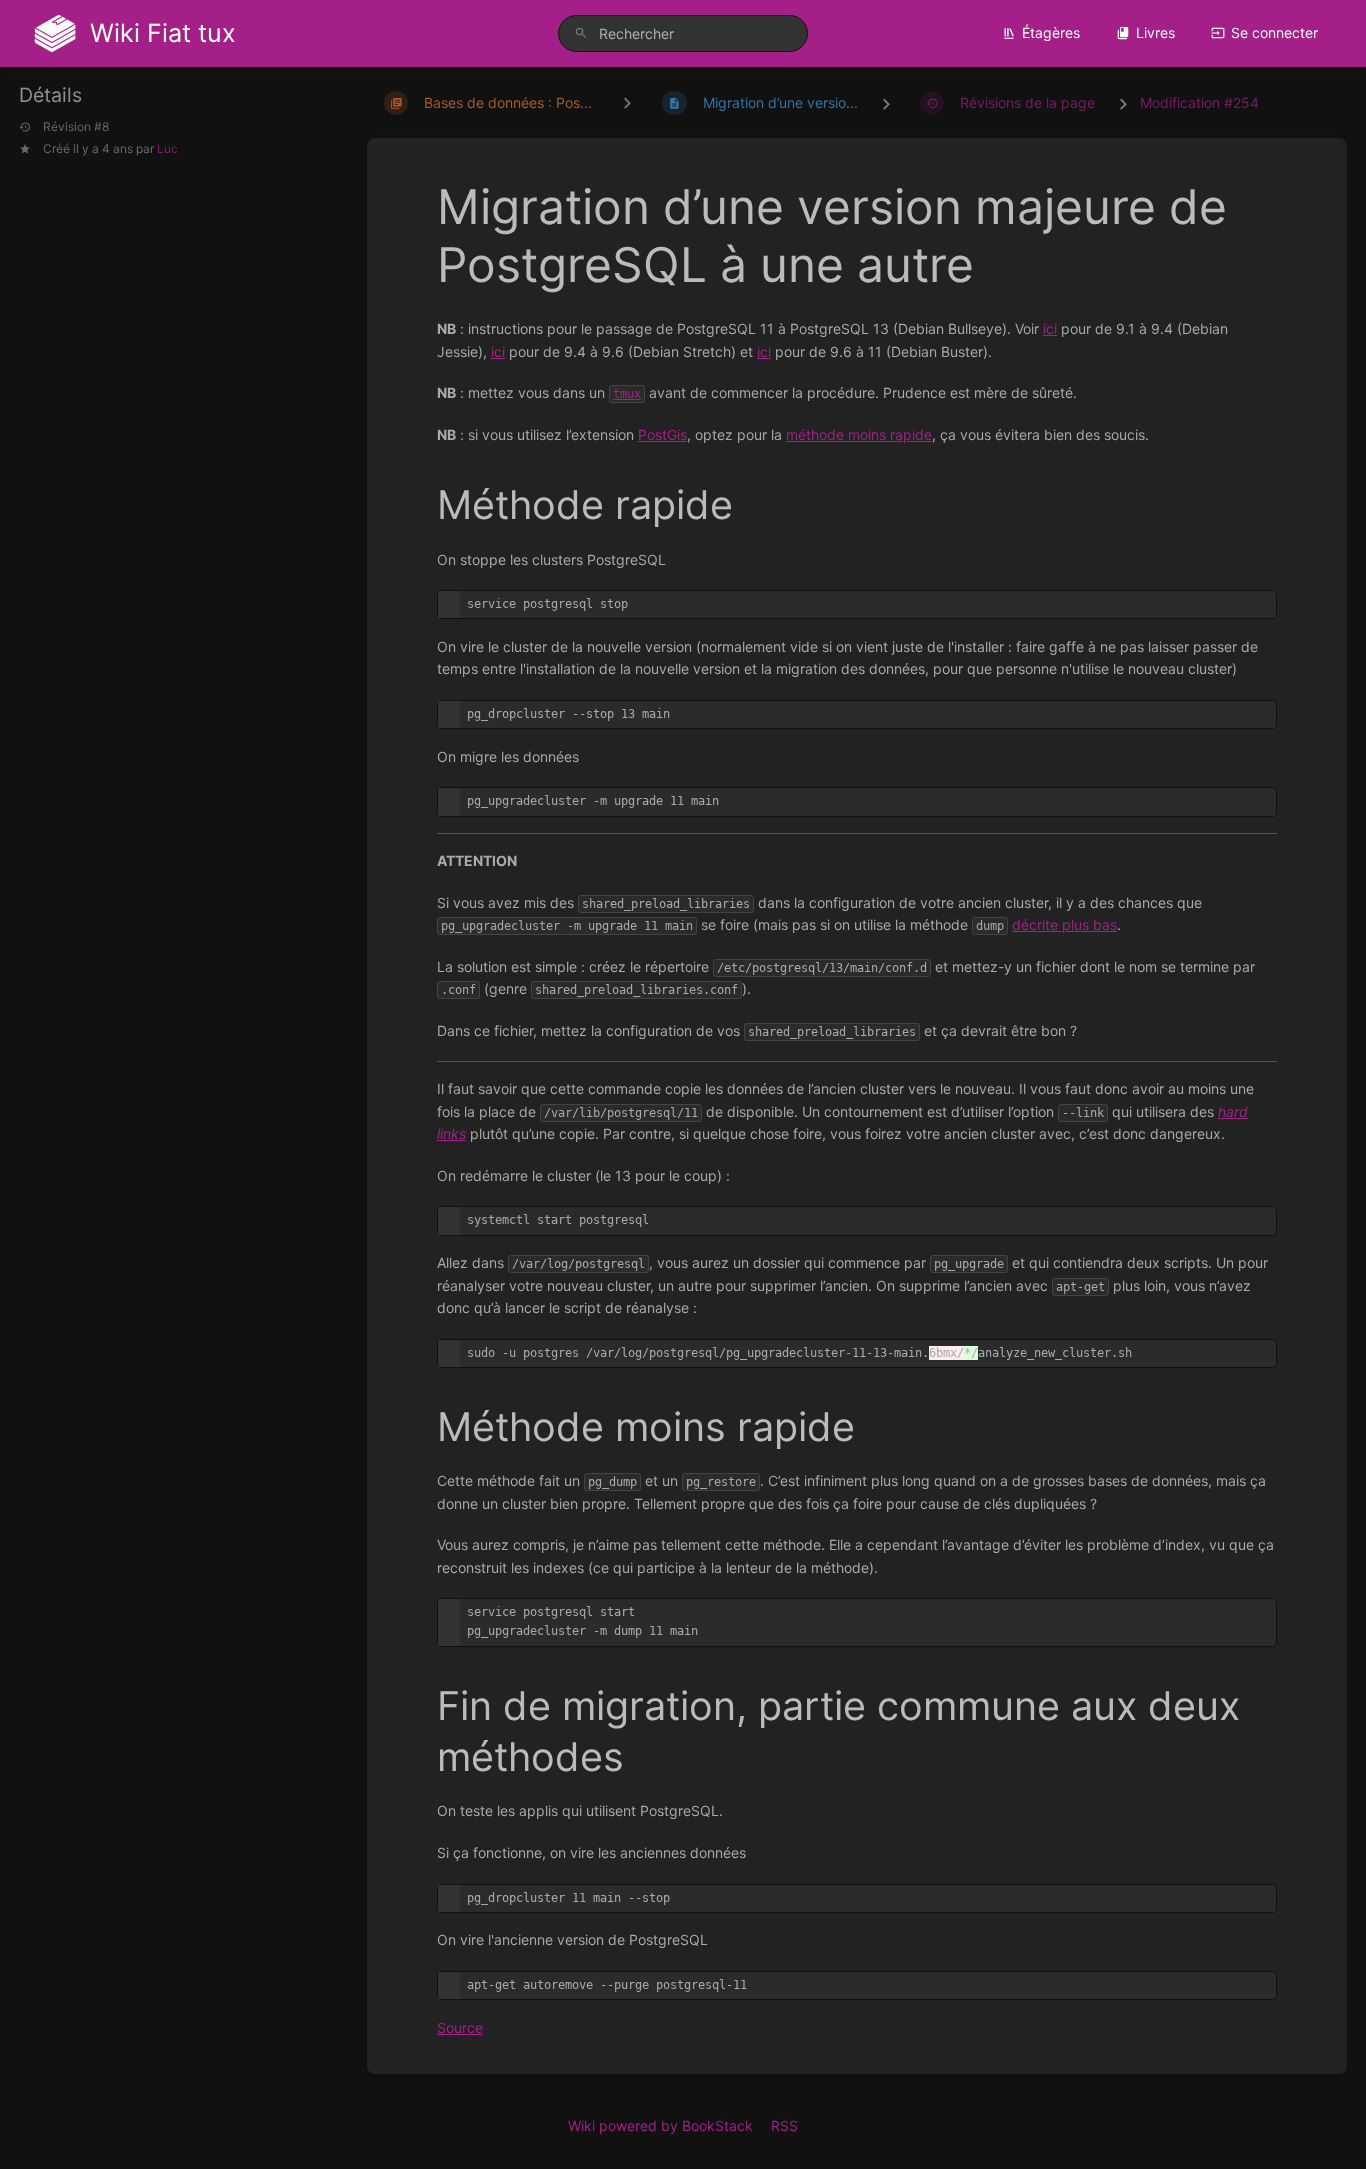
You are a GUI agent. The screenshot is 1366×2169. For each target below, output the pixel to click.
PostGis (662, 434)
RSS (784, 2125)
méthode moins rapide (859, 434)
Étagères (1051, 32)
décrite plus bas (1064, 924)
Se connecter (1274, 32)
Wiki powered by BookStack (660, 2125)
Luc (167, 147)
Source (460, 2027)
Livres (1155, 32)
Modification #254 (1199, 102)
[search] (683, 33)
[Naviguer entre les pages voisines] (627, 102)
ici (1050, 328)
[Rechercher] (581, 33)
